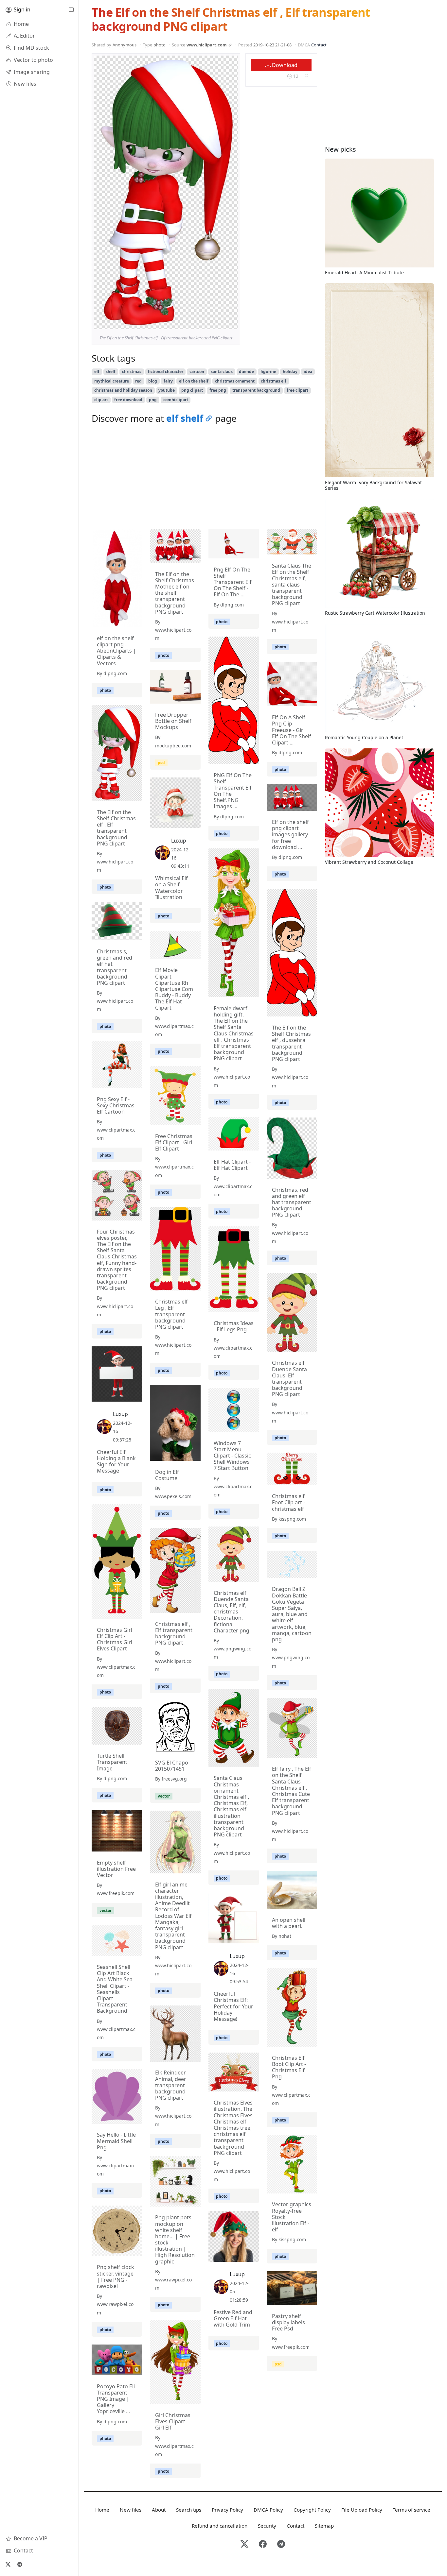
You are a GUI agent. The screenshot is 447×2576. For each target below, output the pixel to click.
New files (131, 2510)
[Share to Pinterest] (231, 323)
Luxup (179, 841)
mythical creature (112, 381)
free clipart (297, 390)
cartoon (197, 372)
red (138, 381)
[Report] (306, 76)
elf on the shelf (194, 381)
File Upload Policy (362, 2510)
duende (246, 372)
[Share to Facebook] (220, 323)
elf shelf (185, 418)
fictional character (166, 372)
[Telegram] (20, 2564)
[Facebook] (263, 2544)
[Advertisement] (204, 478)
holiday (290, 372)
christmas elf (274, 381)
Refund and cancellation (220, 2526)
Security (267, 2526)
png (153, 400)
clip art (101, 400)
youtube (167, 390)
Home (102, 2510)
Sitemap (324, 2526)
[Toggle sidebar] (71, 10)
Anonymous (125, 45)
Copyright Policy (312, 2510)
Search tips (189, 2510)
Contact (319, 45)
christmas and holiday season (123, 390)
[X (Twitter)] (8, 2564)
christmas (132, 372)
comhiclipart (176, 400)
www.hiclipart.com (207, 45)
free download (128, 400)
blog (153, 381)
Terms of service (411, 2510)
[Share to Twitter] (208, 323)
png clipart (192, 390)
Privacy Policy (227, 2510)
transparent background (256, 390)
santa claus (222, 372)
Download (284, 65)
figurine (268, 372)
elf (97, 372)
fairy (168, 381)
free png (218, 390)
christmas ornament (235, 381)
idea (308, 372)
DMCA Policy (268, 2510)
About (159, 2510)
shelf (111, 372)
